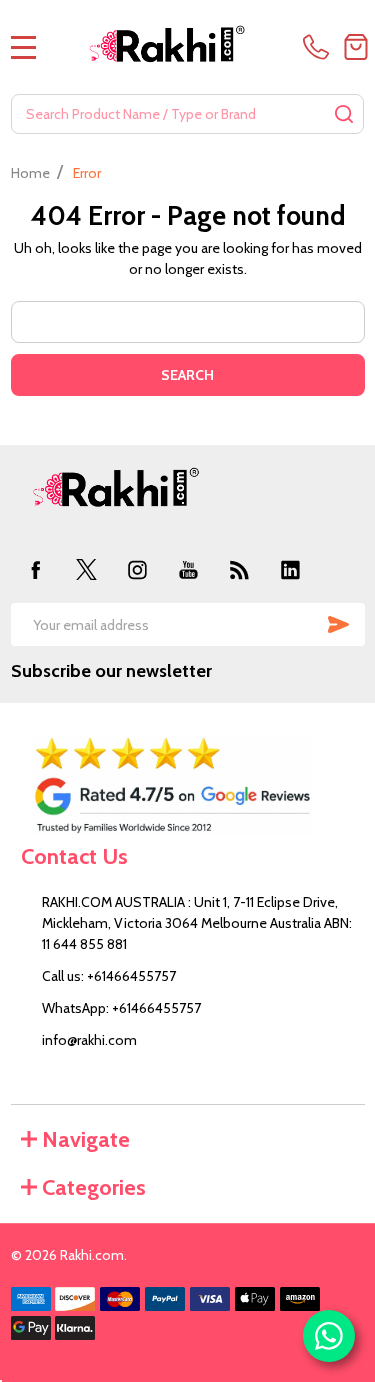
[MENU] (24, 47)
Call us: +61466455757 (109, 976)
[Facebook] (36, 569)
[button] (188, 785)
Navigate (86, 1139)
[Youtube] (188, 569)
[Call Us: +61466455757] (319, 47)
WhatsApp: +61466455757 (121, 1008)
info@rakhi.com (89, 1040)
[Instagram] (137, 569)
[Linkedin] (290, 569)
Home (30, 173)
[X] (86, 569)
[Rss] (239, 569)
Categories (94, 1187)
